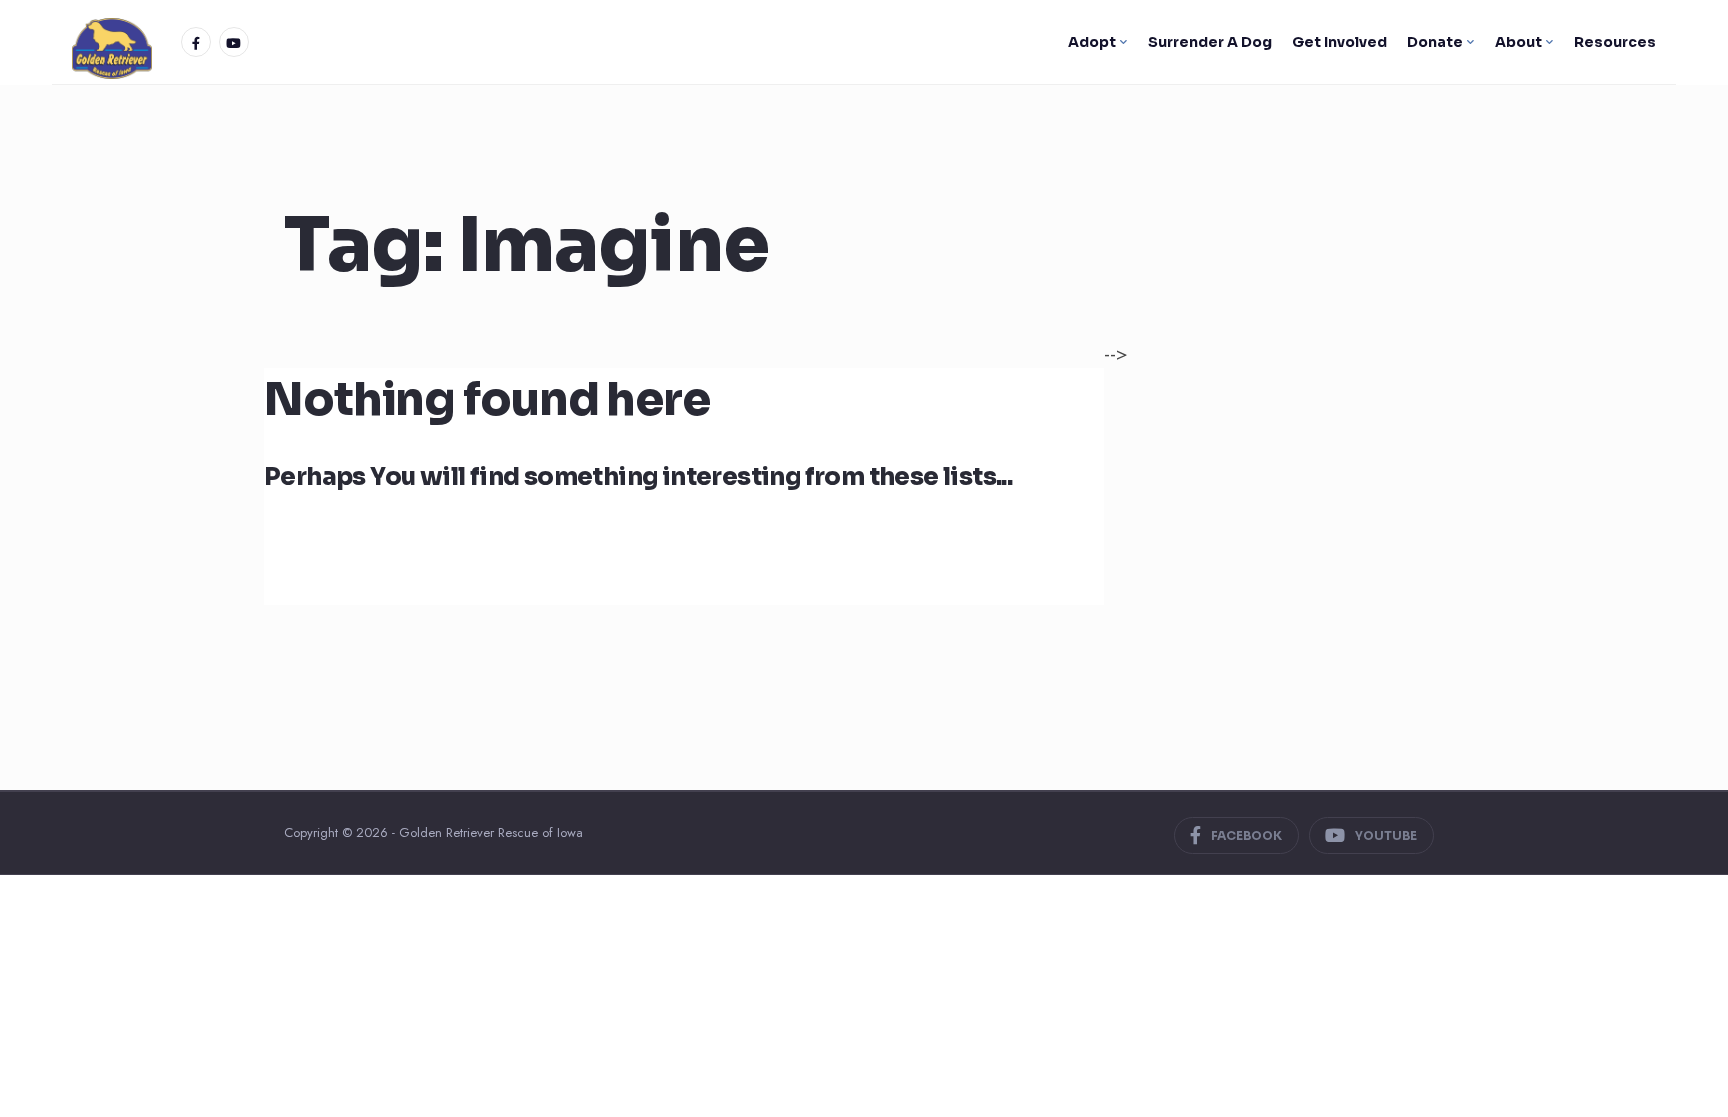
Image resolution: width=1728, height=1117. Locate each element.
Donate (1435, 42)
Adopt (1092, 42)
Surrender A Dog (1210, 42)
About (1518, 42)
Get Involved (1339, 42)
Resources (1615, 42)
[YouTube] (234, 42)
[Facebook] (196, 42)
